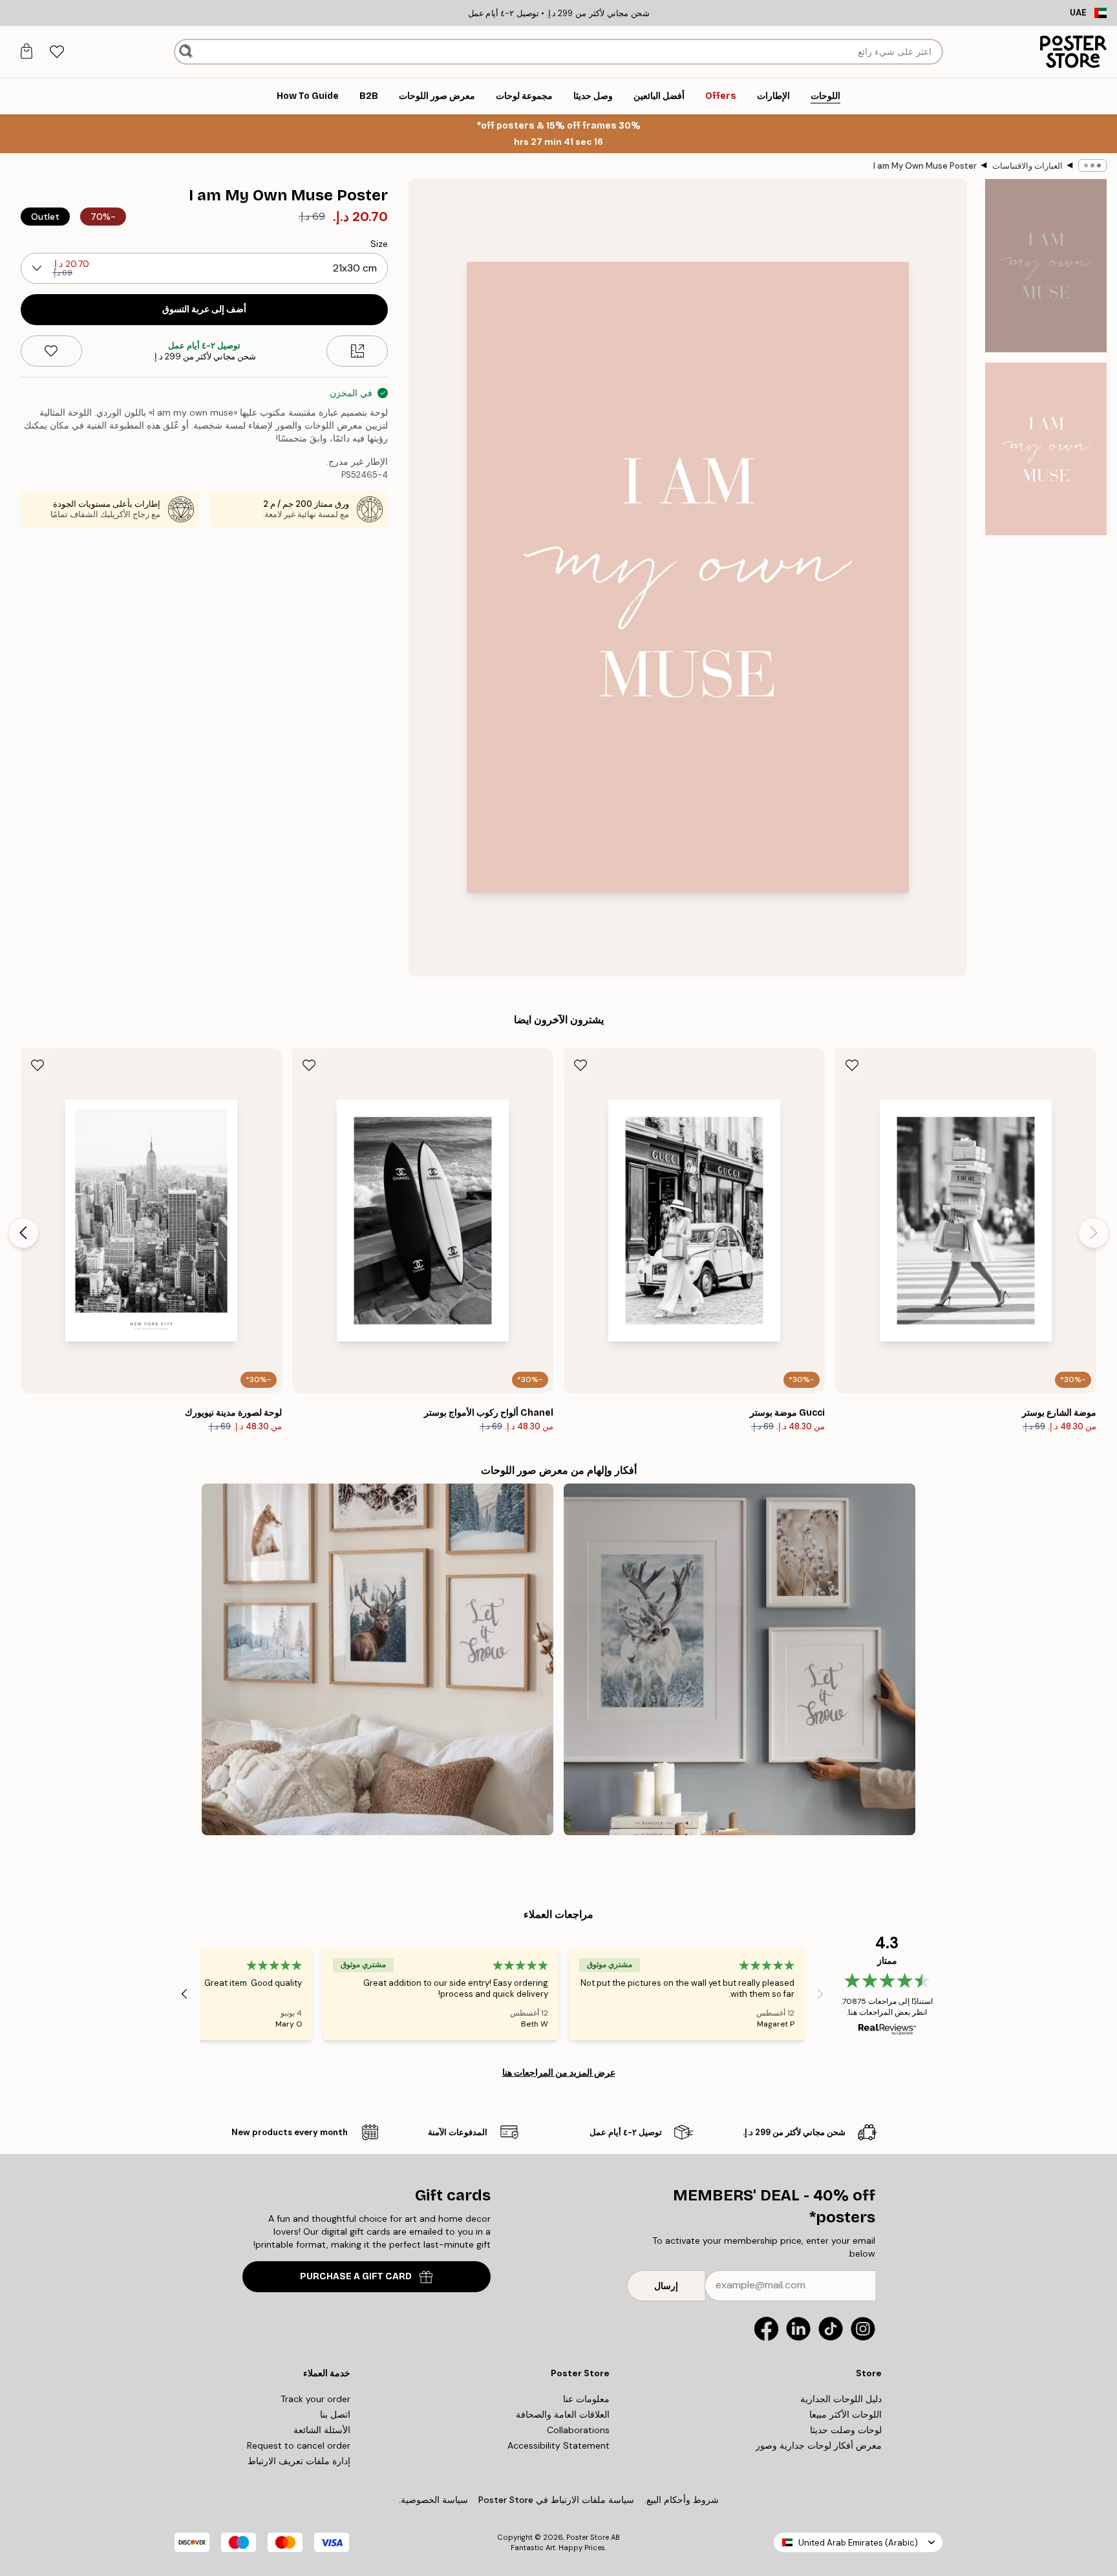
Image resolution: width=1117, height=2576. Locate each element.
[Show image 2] (1046, 449)
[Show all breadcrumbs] (1092, 165)
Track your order (315, 2399)
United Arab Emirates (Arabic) (858, 2543)
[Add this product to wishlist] (51, 351)
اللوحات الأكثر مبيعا (846, 2414)
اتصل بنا (335, 2414)
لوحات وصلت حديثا (846, 2430)
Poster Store (588, 2537)
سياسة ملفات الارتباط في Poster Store (556, 2500)
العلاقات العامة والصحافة (563, 2414)
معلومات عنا (586, 2399)
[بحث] (186, 52)
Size (379, 244)
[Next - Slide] (23, 1233)
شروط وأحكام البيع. (682, 2500)
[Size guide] (357, 351)
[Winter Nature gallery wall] (739, 1659)
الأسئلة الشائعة (322, 2430)
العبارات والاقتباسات (1027, 166)
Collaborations (578, 2430)
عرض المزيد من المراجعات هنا (559, 2072)
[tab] (57, 52)
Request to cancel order (299, 2445)
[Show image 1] (1046, 266)
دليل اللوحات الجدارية (841, 2399)
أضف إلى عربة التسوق (204, 309)
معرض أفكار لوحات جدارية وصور (819, 2445)
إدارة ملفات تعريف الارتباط (299, 2461)
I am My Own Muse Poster (925, 166)
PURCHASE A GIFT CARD (356, 2276)
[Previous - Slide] (1094, 1233)
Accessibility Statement (558, 2445)
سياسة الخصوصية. (433, 2500)
